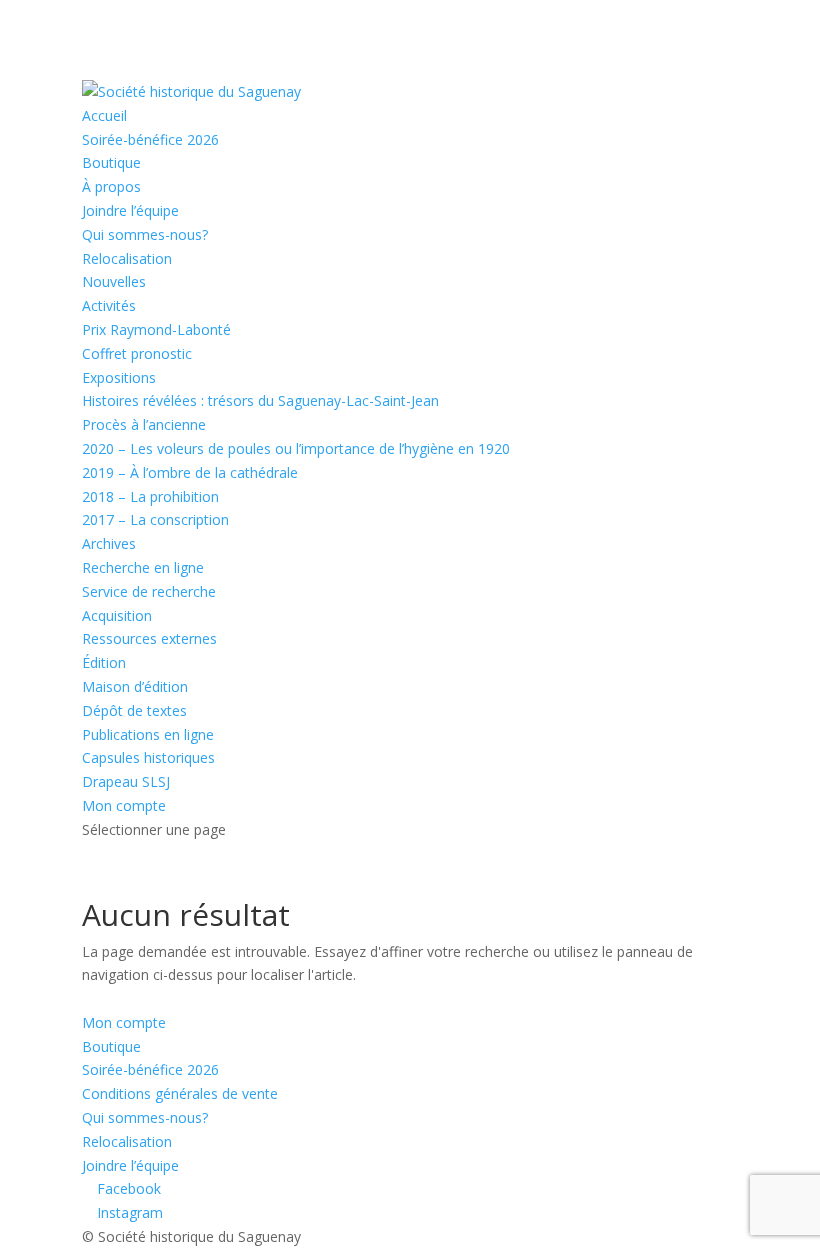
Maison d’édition (135, 686)
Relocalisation (127, 258)
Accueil (104, 115)
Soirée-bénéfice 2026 (150, 139)
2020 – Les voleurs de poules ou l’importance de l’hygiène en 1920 (296, 448)
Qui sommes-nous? (145, 234)
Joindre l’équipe (130, 210)
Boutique (111, 162)
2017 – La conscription (155, 519)
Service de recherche (149, 591)
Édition (104, 662)
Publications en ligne (148, 734)
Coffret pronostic (137, 353)
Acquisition (117, 615)
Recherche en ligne (143, 567)
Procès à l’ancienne (144, 424)
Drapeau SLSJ (126, 781)
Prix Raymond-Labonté (156, 329)
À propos (111, 186)
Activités (109, 305)
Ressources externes (149, 638)
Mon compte (124, 805)
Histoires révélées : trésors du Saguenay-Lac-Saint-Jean (260, 400)
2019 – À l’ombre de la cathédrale (190, 472)
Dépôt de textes (134, 710)
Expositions (119, 377)
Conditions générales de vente (180, 1093)
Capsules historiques (148, 757)
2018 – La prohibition (150, 496)
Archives (109, 543)
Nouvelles (114, 281)
